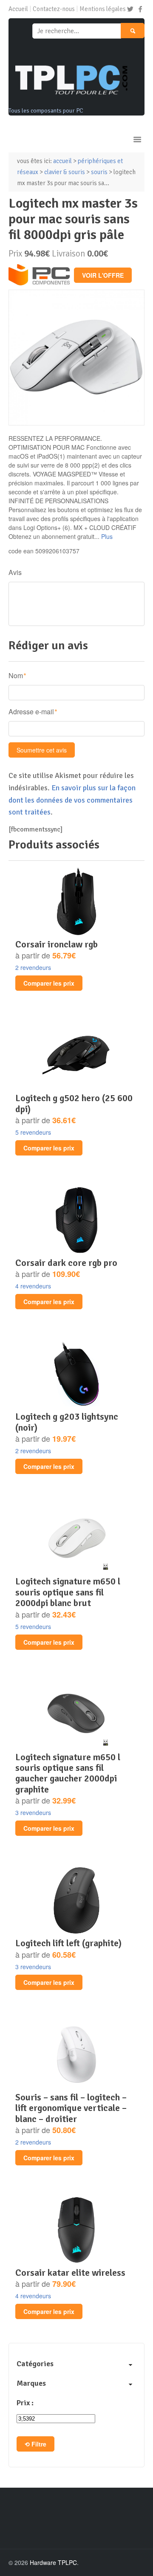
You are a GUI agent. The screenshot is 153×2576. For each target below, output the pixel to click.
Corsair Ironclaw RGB (57, 944)
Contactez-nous (54, 9)
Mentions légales (103, 9)
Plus (107, 536)
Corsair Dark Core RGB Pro (66, 1263)
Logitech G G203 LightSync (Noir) (67, 1422)
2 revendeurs (33, 967)
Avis (15, 572)
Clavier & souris (65, 172)
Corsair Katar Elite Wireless (70, 2273)
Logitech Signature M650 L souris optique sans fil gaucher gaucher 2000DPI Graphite (68, 1773)
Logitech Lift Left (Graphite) (68, 1943)
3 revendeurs (33, 1812)
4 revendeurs (33, 1286)
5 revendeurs (33, 1132)
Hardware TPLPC (53, 2562)
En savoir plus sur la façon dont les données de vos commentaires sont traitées (72, 800)
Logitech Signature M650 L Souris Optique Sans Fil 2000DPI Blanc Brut (68, 1592)
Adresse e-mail (31, 712)
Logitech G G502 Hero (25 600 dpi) (74, 1103)
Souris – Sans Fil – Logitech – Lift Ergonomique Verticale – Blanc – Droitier (71, 2108)
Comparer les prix (49, 983)
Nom (16, 675)
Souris (99, 172)
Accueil (18, 9)
